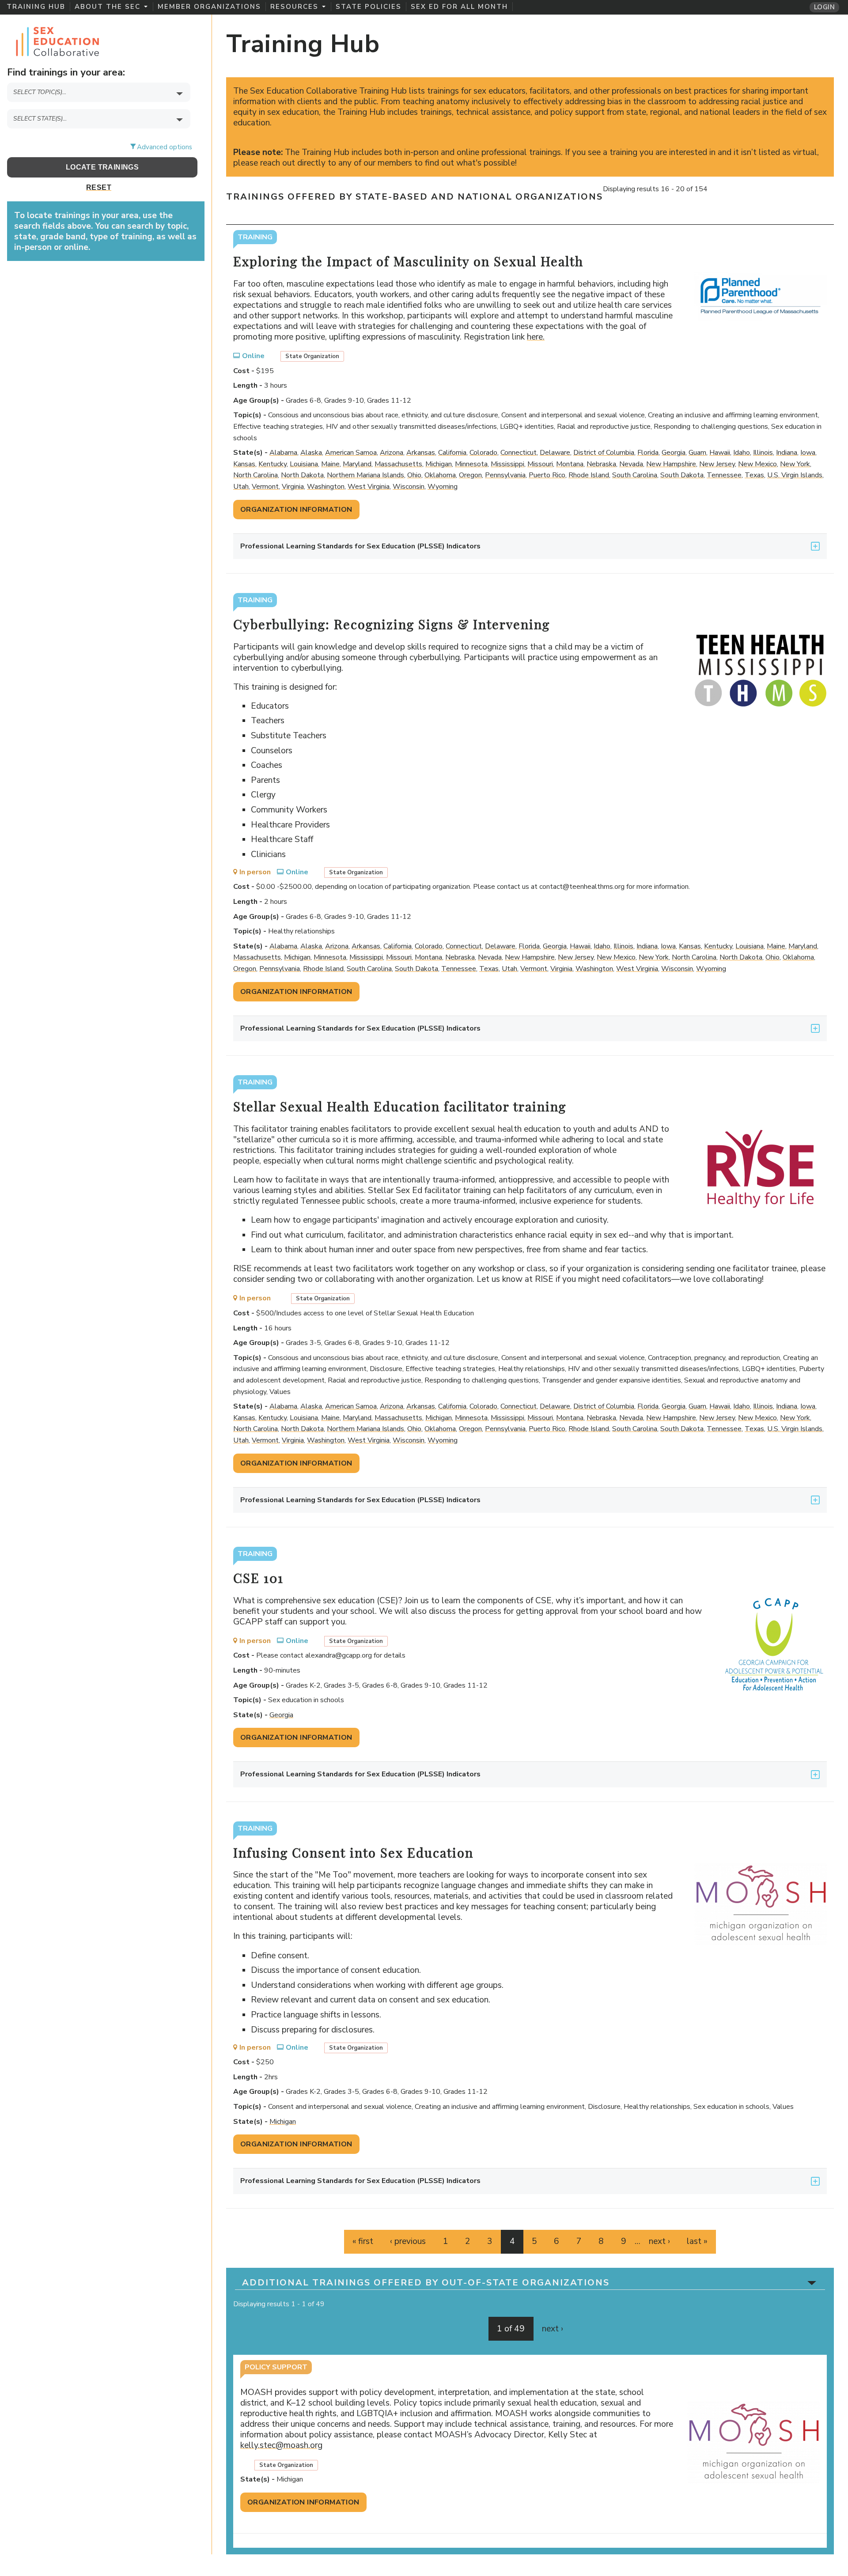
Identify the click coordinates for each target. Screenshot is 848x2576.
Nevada (631, 464)
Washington (326, 487)
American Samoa (351, 453)
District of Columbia (604, 453)
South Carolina (635, 475)
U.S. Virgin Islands (795, 475)
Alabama (283, 453)
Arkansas (421, 453)
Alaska (311, 453)
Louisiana (304, 464)
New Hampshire (671, 464)
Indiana (787, 453)
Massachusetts (398, 464)
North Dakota (302, 475)
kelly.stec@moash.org (285, 2445)
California (452, 453)
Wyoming (443, 487)
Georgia (674, 453)
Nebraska (601, 464)
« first (363, 2241)
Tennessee (724, 475)
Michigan (439, 464)
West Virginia (369, 487)
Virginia (293, 487)
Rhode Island (589, 475)
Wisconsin (409, 487)
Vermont (265, 487)
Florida (648, 453)
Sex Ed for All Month (459, 7)
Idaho (742, 453)
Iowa (808, 453)
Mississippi (507, 464)
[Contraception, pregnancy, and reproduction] (102, 108)
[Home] (57, 40)
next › (659, 2241)
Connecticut (519, 453)
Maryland (357, 464)
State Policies (369, 7)
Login (824, 7)
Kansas (244, 464)
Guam (697, 453)
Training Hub (36, 7)
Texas (754, 475)
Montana (570, 464)
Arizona (392, 453)
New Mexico (757, 464)
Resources (294, 7)
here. (539, 337)
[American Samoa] (102, 134)
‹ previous (408, 2241)
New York (795, 464)
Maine (330, 464)
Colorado (483, 453)
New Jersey (717, 464)
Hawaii (720, 453)
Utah (241, 487)
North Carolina (256, 475)
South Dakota (682, 475)
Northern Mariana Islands (365, 475)
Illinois (763, 453)
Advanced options (165, 147)
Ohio (414, 475)
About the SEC (108, 7)
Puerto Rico (547, 475)
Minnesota (471, 464)
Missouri (540, 464)
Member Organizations (209, 7)
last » (697, 2241)
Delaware (555, 453)
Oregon (470, 475)
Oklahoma (440, 475)
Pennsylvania (505, 475)
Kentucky (273, 464)
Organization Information (296, 510)
